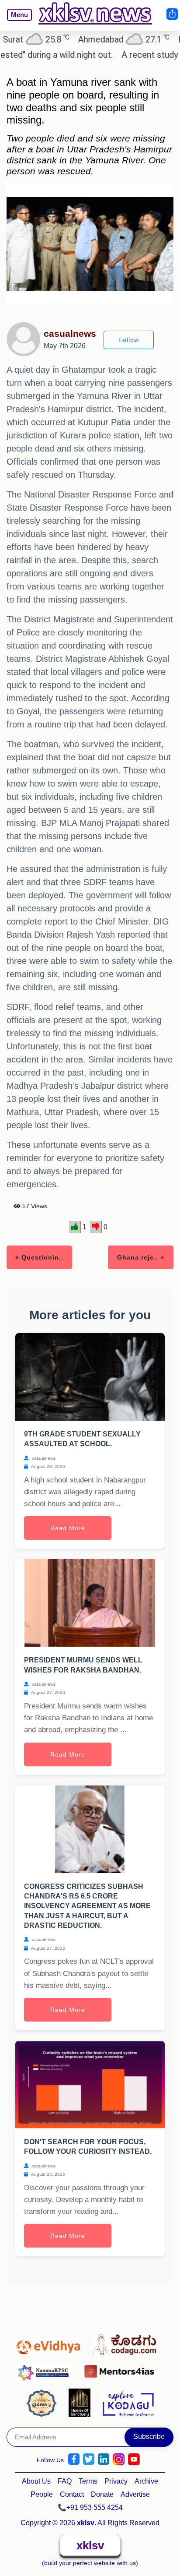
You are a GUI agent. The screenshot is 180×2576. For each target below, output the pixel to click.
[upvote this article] (75, 1227)
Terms (88, 2481)
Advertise (135, 2494)
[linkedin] (104, 2459)
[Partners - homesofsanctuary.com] (82, 2402)
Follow (129, 340)
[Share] (172, 14)
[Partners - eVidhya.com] (50, 2343)
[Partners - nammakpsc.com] (47, 2369)
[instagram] (119, 2459)
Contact (72, 2494)
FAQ (65, 2481)
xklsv (90, 2545)
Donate (102, 2494)
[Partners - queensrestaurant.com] (44, 2402)
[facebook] (74, 2459)
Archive (146, 2481)
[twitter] (89, 2459)
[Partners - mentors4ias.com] (122, 2369)
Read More (68, 1528)
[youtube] (134, 2459)
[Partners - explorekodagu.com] (128, 2402)
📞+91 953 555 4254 (90, 2507)
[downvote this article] (96, 1227)
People (42, 2494)
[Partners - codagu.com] (127, 2343)
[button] (16, 21)
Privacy (116, 2481)
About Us (36, 2481)
